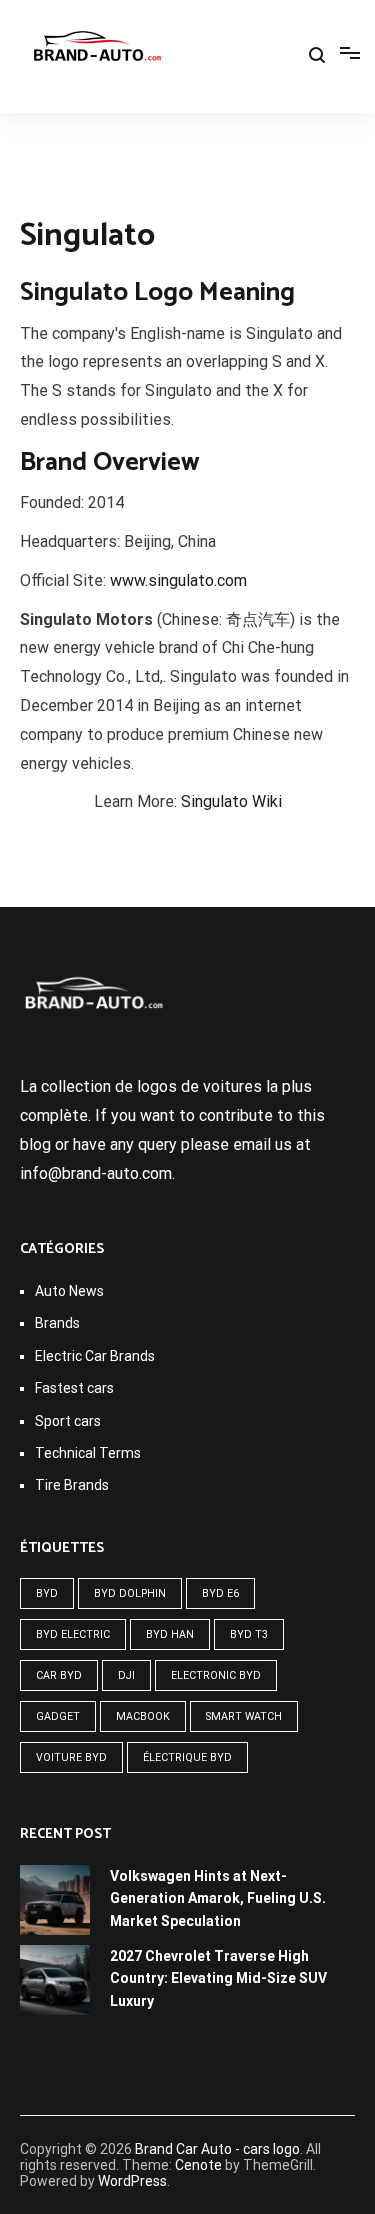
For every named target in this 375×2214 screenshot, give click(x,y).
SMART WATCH (244, 1716)
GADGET (58, 1716)
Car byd (59, 1675)
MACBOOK (143, 1716)
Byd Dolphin (130, 1593)
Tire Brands (72, 1485)
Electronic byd (216, 1675)
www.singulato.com (178, 580)
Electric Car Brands (95, 1356)
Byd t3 (249, 1634)
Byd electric (73, 1634)
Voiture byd (71, 1757)
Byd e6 (220, 1593)
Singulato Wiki (231, 801)
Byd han (170, 1634)
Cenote (198, 2165)
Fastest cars (74, 1388)
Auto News (69, 1291)
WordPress (132, 2181)
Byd (47, 1593)
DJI (126, 1675)
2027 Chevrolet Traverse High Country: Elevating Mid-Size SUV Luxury (218, 1978)
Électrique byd (187, 1757)
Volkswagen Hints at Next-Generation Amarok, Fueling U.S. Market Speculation (218, 1898)
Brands (57, 1323)
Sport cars (68, 1421)
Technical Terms (88, 1453)
